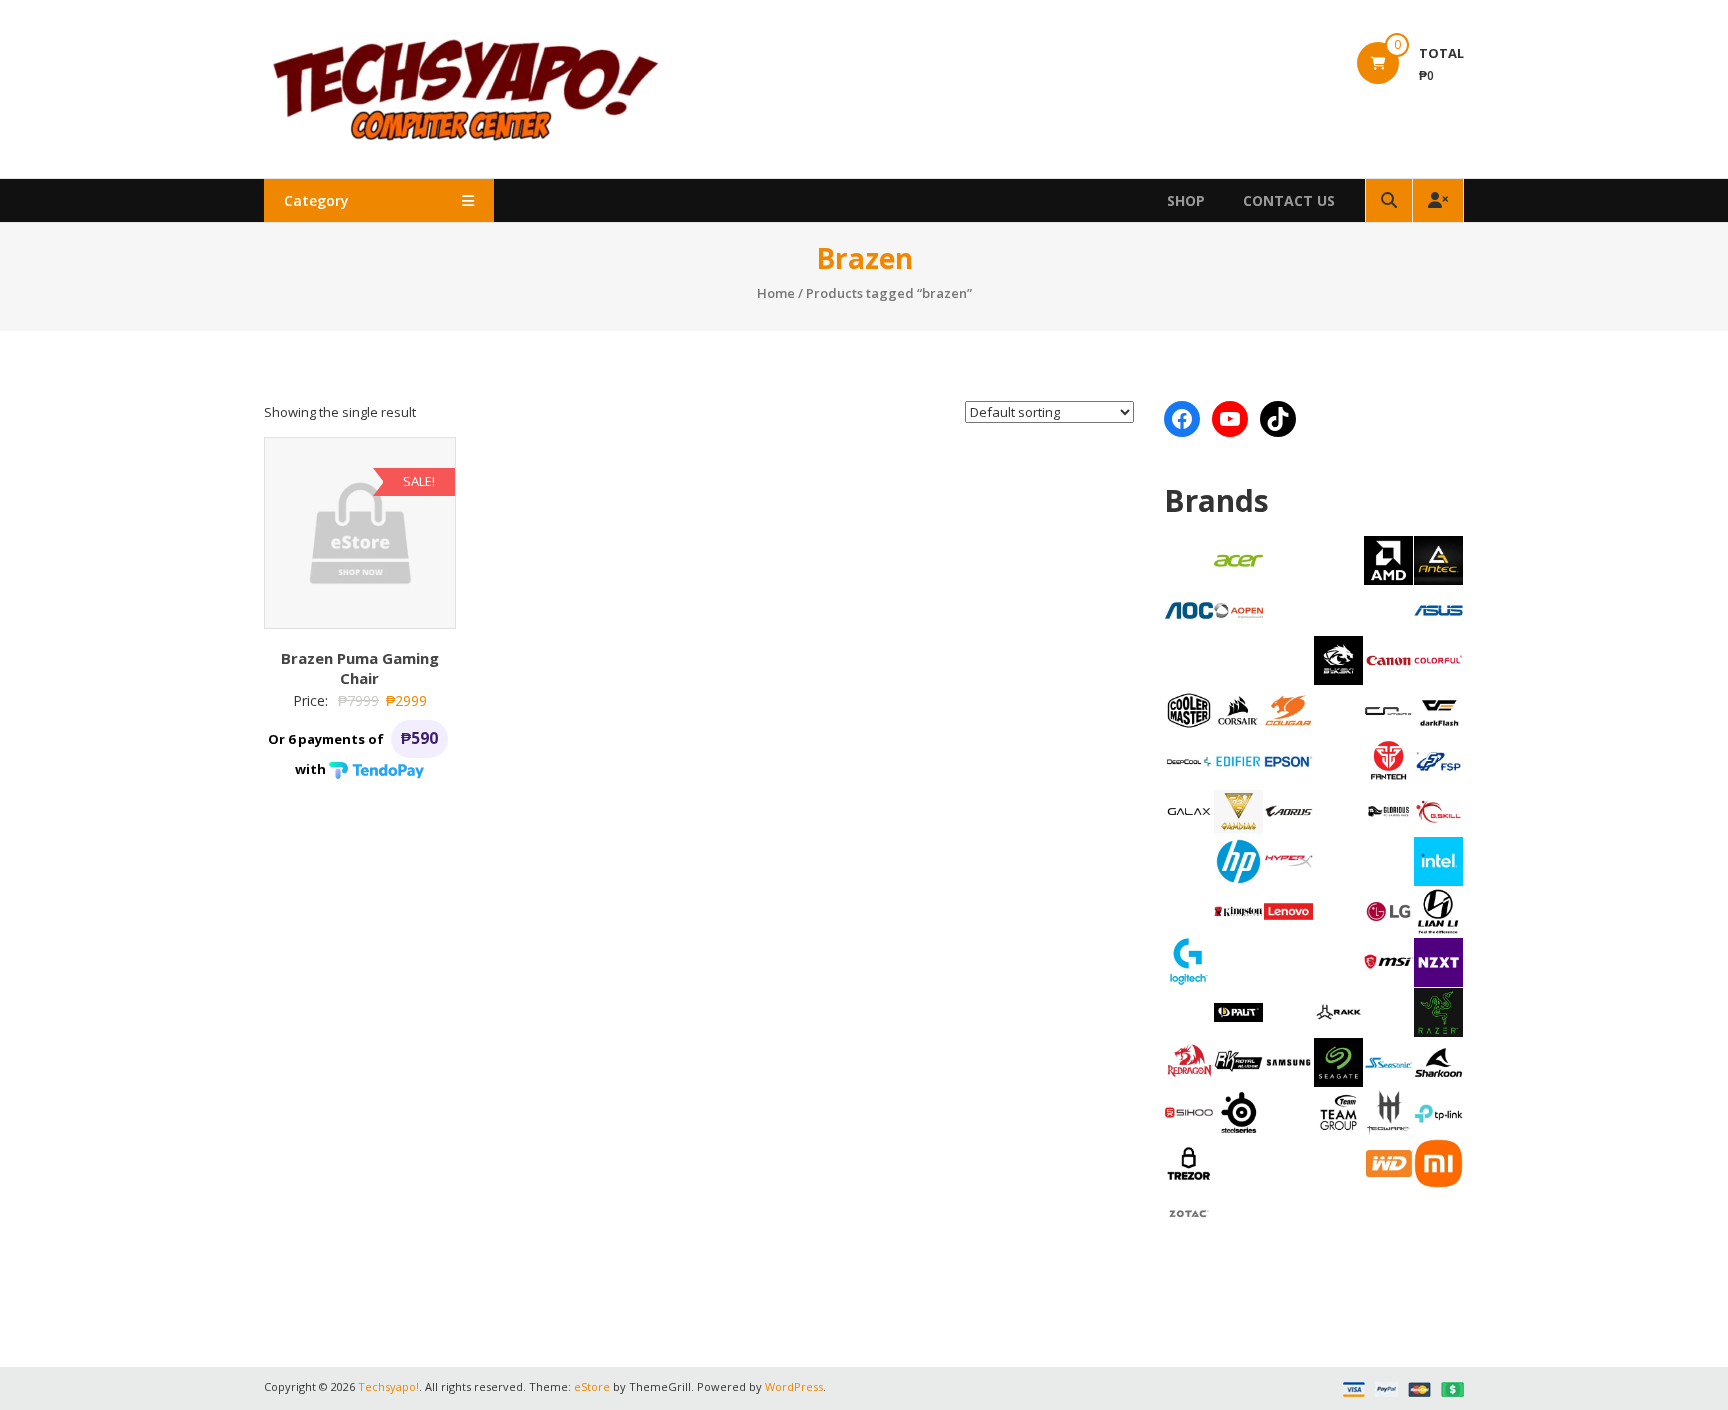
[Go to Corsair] (1238, 709)
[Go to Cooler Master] (1189, 709)
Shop (1186, 200)
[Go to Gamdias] (1238, 810)
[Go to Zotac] (1189, 1212)
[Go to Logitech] (1189, 960)
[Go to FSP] (1438, 760)
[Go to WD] (1388, 1162)
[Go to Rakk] (1338, 1011)
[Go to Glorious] (1388, 810)
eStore (592, 1386)
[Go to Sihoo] (1189, 1111)
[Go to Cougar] (1288, 709)
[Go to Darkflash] (1438, 710)
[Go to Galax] (1189, 810)
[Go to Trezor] (1189, 1162)
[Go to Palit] (1238, 1011)
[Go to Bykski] (1338, 659)
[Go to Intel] (1438, 860)
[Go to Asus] (1438, 609)
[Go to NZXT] (1438, 961)
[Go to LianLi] (1438, 910)
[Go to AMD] (1388, 559)
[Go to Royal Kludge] (1238, 1061)
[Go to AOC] (1189, 609)
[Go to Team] (1338, 1111)
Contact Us (1289, 200)
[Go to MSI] (1388, 960)
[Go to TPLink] (1438, 1112)
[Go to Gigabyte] (1288, 810)
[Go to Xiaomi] (1438, 1162)
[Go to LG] (1388, 910)
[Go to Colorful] (1438, 659)
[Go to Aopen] (1238, 609)
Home (776, 293)
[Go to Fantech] (1388, 760)
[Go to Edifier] (1238, 760)
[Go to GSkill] (1438, 810)
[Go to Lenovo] (1288, 910)
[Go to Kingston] (1238, 910)
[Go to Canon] (1388, 659)
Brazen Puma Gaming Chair (360, 668)
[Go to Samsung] (1288, 1061)
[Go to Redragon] (1189, 1061)
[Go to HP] (1238, 860)
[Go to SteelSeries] (1238, 1111)
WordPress (794, 1386)
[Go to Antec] (1438, 559)
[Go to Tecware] (1388, 1111)
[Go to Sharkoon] (1438, 1061)
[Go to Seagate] (1338, 1061)
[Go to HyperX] (1288, 860)
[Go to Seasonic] (1388, 1061)
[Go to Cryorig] (1388, 709)
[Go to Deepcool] (1189, 760)
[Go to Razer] (1438, 1011)
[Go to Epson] (1288, 760)
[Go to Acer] (1238, 559)
